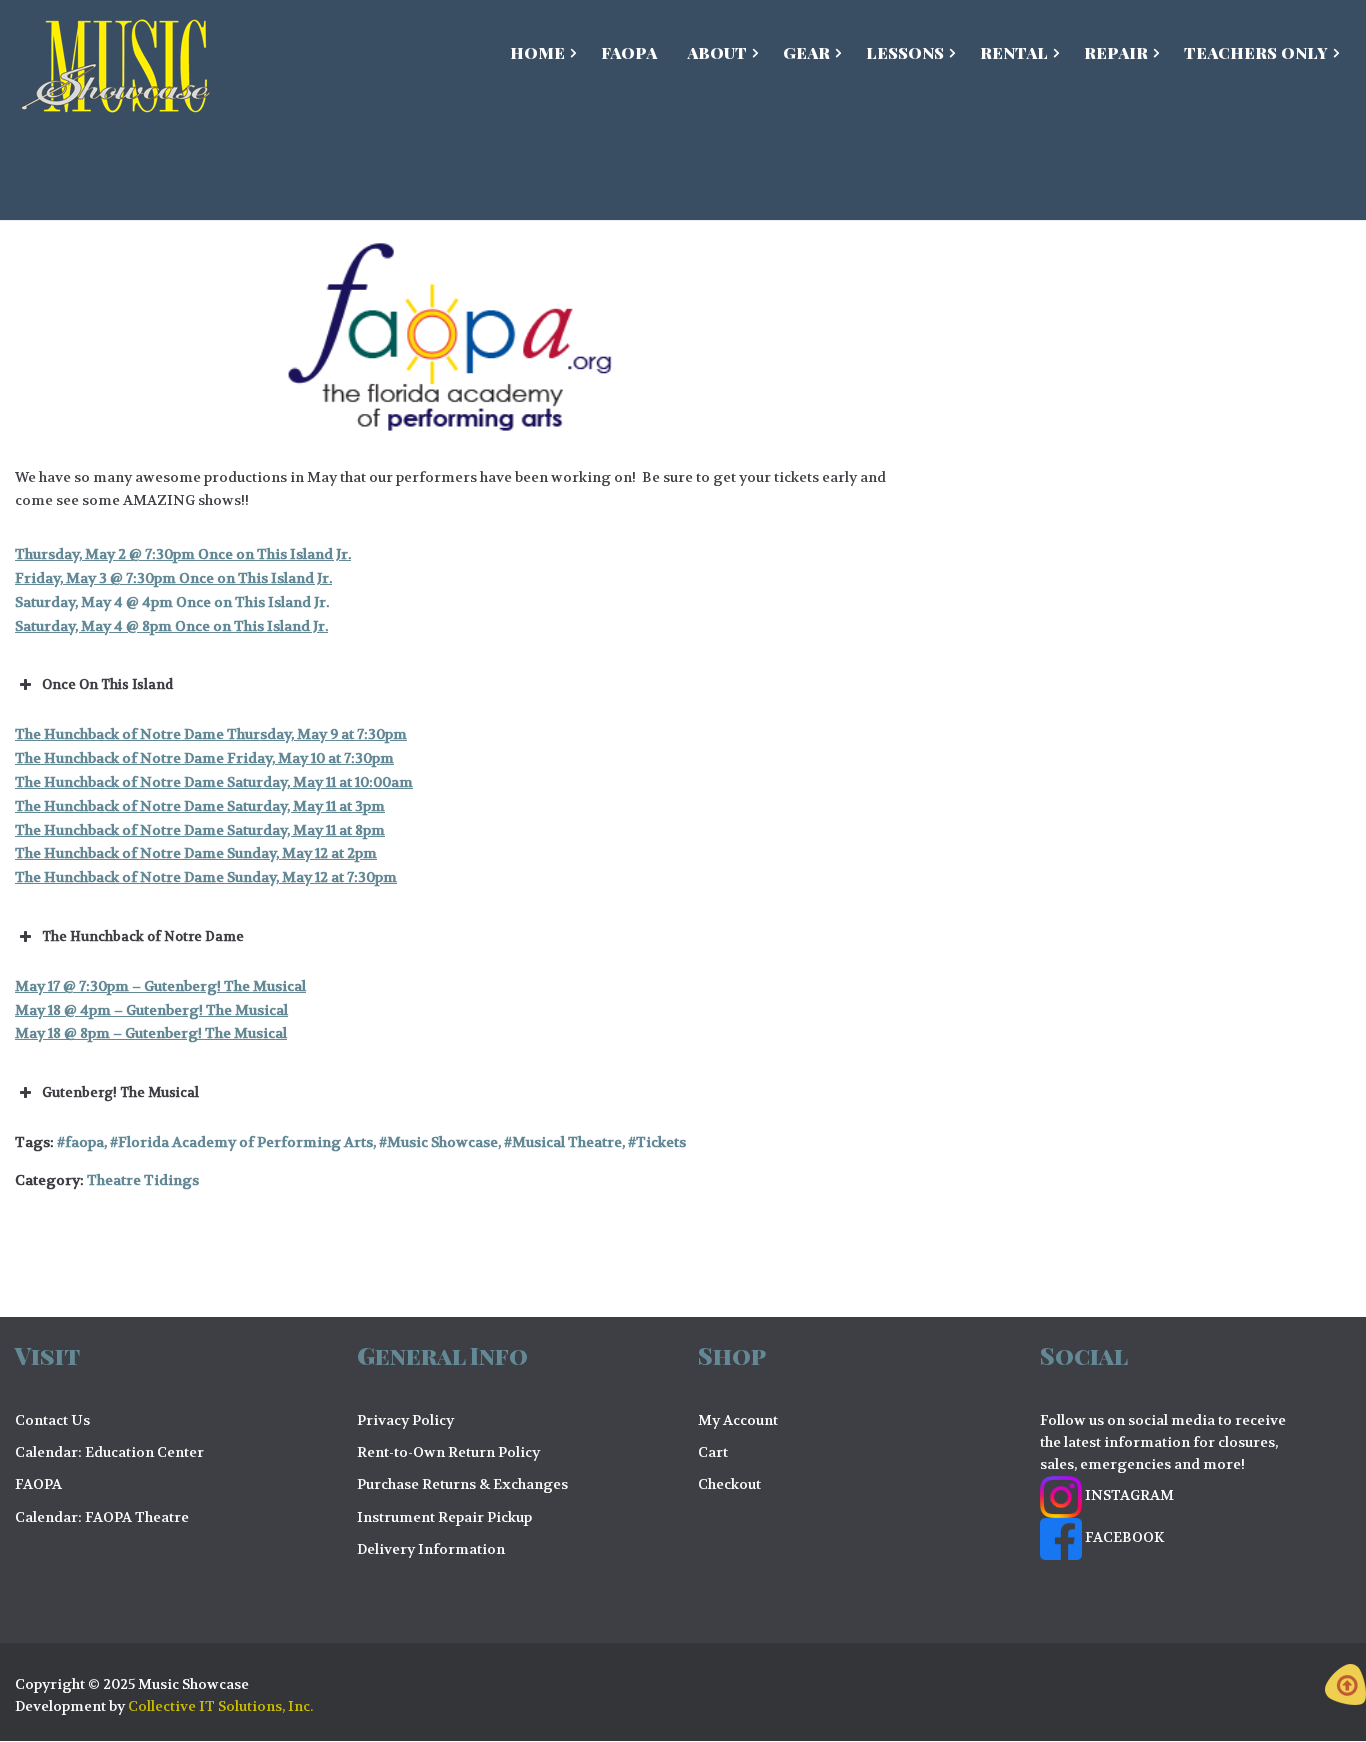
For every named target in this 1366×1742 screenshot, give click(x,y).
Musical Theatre (567, 1142)
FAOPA (38, 1484)
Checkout (729, 1484)
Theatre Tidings (143, 1180)
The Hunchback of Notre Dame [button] (143, 936)
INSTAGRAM (1128, 1495)
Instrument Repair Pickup (444, 1517)
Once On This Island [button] (107, 684)
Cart (713, 1452)
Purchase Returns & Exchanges (462, 1484)
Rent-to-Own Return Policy (448, 1452)
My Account (738, 1420)
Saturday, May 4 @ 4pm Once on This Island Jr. (172, 602)
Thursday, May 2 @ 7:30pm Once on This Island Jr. (183, 554)
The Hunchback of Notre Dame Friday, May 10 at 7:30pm (204, 758)
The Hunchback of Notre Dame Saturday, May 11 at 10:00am (214, 782)
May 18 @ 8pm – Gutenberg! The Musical (151, 1033)
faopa (84, 1142)
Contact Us (52, 1420)
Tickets (661, 1142)
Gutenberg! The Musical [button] (120, 1092)
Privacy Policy (405, 1420)
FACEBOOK (1123, 1537)
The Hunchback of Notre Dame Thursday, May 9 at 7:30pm (211, 734)
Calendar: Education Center (109, 1452)
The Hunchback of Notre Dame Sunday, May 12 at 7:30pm (206, 877)
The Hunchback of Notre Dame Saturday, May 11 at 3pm (200, 806)
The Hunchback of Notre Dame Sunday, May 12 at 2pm (196, 853)
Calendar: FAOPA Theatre (102, 1517)
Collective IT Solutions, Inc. (220, 1706)
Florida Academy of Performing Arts (245, 1142)
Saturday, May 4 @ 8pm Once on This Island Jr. (171, 626)
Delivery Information (431, 1549)
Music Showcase (442, 1142)
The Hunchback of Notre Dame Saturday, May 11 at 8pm (200, 830)
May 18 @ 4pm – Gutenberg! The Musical (151, 1010)
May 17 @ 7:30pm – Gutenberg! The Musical (160, 986)
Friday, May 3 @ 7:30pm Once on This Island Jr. (173, 578)
